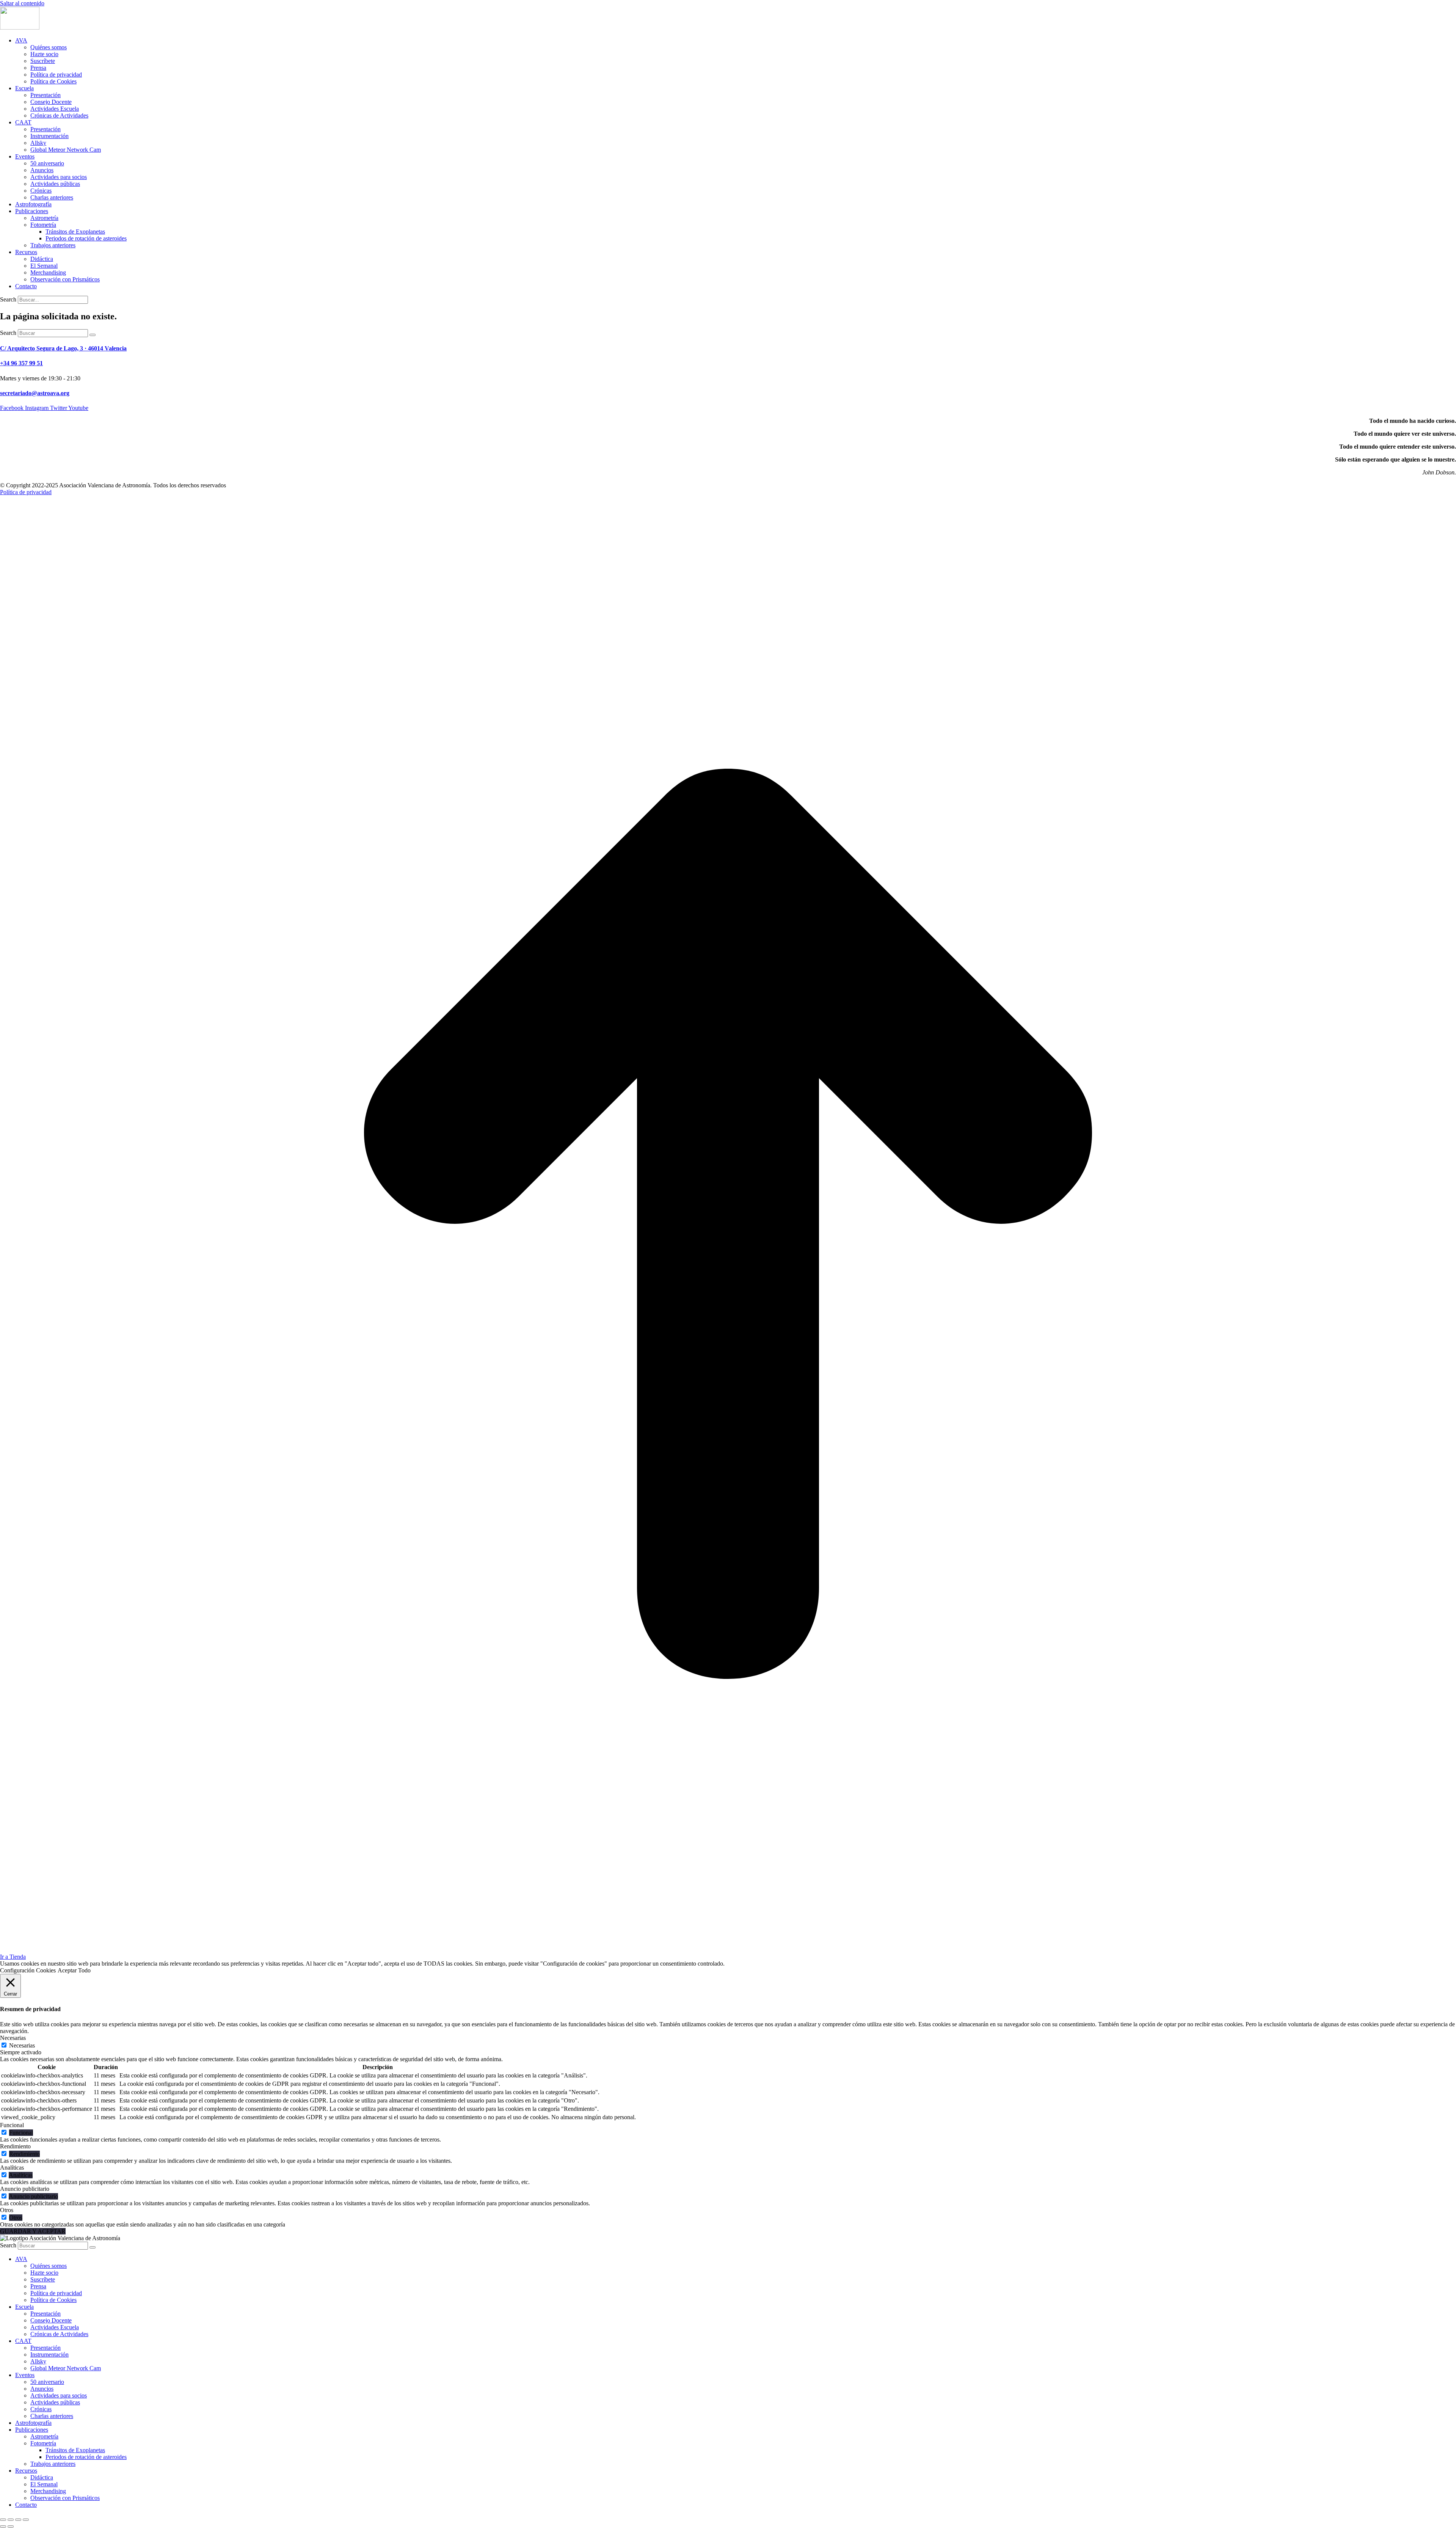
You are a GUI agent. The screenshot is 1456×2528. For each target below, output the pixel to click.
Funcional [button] (12, 2125)
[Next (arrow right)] (11, 2526)
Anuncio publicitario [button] (25, 2189)
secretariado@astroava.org (35, 393)
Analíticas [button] (12, 2168)
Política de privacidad (26, 492)
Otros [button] (7, 2210)
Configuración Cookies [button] (28, 1970)
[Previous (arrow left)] (3, 2526)
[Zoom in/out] (26, 2520)
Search (8, 299)
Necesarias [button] (13, 2038)
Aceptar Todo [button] (74, 1970)
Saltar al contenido (22, 3)
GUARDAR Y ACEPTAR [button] (33, 2231)
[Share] (11, 2520)
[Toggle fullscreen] (18, 2520)
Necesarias (22, 2045)
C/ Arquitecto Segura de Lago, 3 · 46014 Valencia (63, 348)
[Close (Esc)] (3, 2520)
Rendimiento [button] (15, 2146)
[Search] (93, 335)
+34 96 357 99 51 (21, 363)
